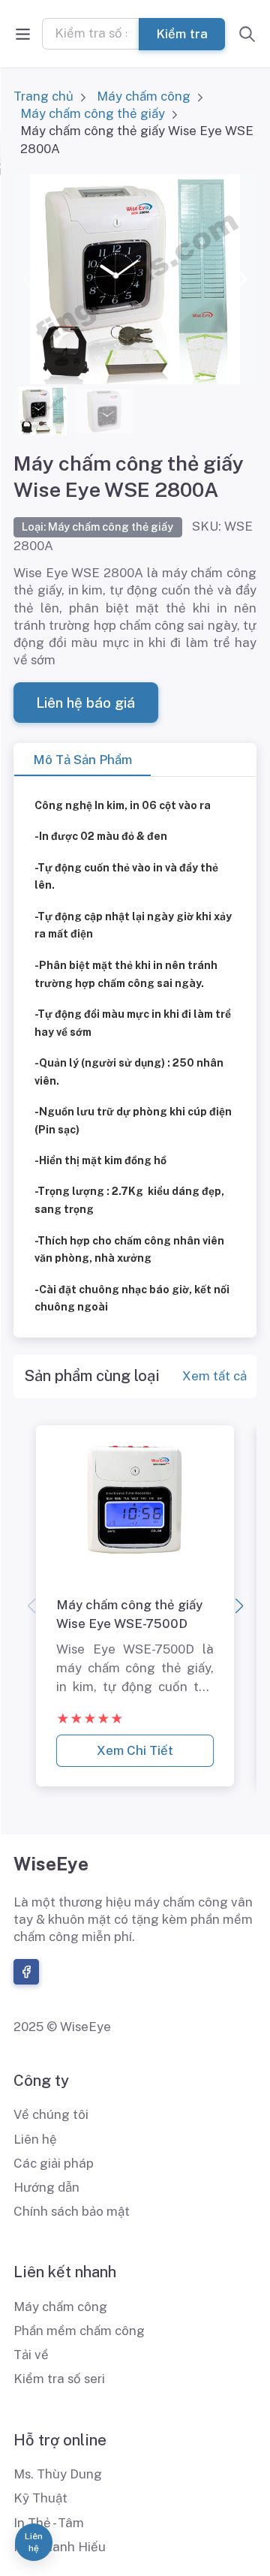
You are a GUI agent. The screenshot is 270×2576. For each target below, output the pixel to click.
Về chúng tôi (51, 2114)
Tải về (31, 2355)
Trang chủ (43, 96)
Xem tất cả (214, 1376)
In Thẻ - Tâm (49, 2523)
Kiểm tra (182, 33)
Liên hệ (35, 2139)
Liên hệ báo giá (85, 703)
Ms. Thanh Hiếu (60, 2547)
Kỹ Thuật (40, 2498)
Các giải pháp (54, 2163)
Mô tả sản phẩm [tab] (82, 760)
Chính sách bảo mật (72, 2211)
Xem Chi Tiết (135, 1750)
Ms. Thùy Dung (58, 2474)
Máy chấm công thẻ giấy (93, 113)
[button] (239, 279)
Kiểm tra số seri (59, 2379)
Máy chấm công (144, 96)
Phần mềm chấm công (79, 2331)
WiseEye (51, 1864)
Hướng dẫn (46, 2187)
